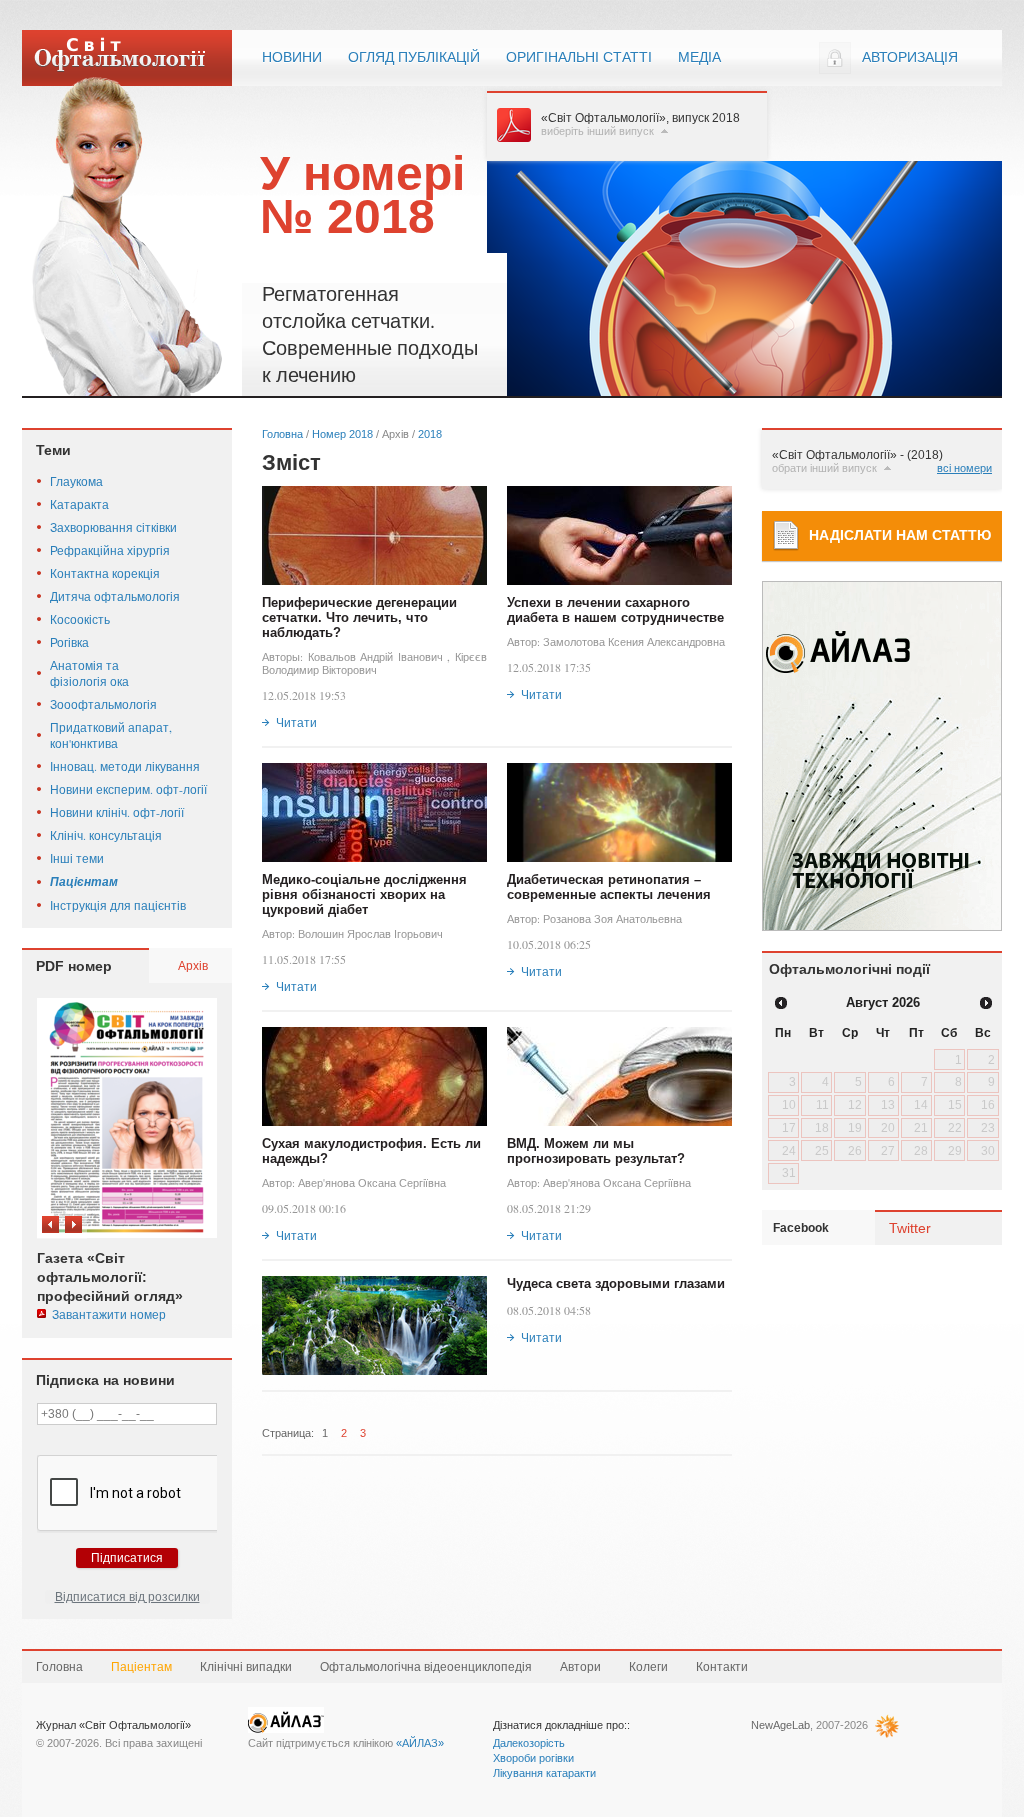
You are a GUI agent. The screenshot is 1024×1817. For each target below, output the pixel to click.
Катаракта (79, 504)
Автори (580, 1667)
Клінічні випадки (246, 1667)
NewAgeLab (780, 1725)
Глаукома (76, 481)
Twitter (910, 1228)
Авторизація (910, 57)
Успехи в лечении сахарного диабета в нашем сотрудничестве (615, 610)
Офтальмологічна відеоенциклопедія (426, 1667)
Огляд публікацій (414, 57)
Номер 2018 (342, 434)
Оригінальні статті (579, 57)
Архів (193, 965)
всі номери (964, 468)
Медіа (699, 57)
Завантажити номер (109, 1314)
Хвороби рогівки (533, 1758)
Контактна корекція (105, 573)
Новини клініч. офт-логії (117, 812)
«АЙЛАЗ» (420, 1743)
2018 (430, 434)
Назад (50, 1224)
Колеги (648, 1667)
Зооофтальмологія (103, 704)
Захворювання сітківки (113, 527)
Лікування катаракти (544, 1773)
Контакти (722, 1667)
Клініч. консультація (106, 835)
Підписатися (127, 1558)
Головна (282, 434)
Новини (292, 57)
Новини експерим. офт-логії (128, 789)
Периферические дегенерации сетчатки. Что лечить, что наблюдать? (359, 617)
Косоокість (80, 619)
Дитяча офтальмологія (115, 596)
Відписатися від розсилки (127, 1597)
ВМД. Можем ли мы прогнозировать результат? (596, 1151)
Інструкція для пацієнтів (118, 905)
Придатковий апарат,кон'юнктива (111, 735)
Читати (296, 722)
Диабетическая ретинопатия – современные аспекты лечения (609, 887)
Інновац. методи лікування (125, 766)
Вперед (73, 1224)
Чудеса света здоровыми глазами (616, 1283)
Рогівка (69, 642)
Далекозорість (529, 1743)
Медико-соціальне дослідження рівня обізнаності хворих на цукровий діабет (364, 894)
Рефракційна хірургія (110, 550)
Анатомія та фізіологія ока (89, 673)
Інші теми (77, 858)
